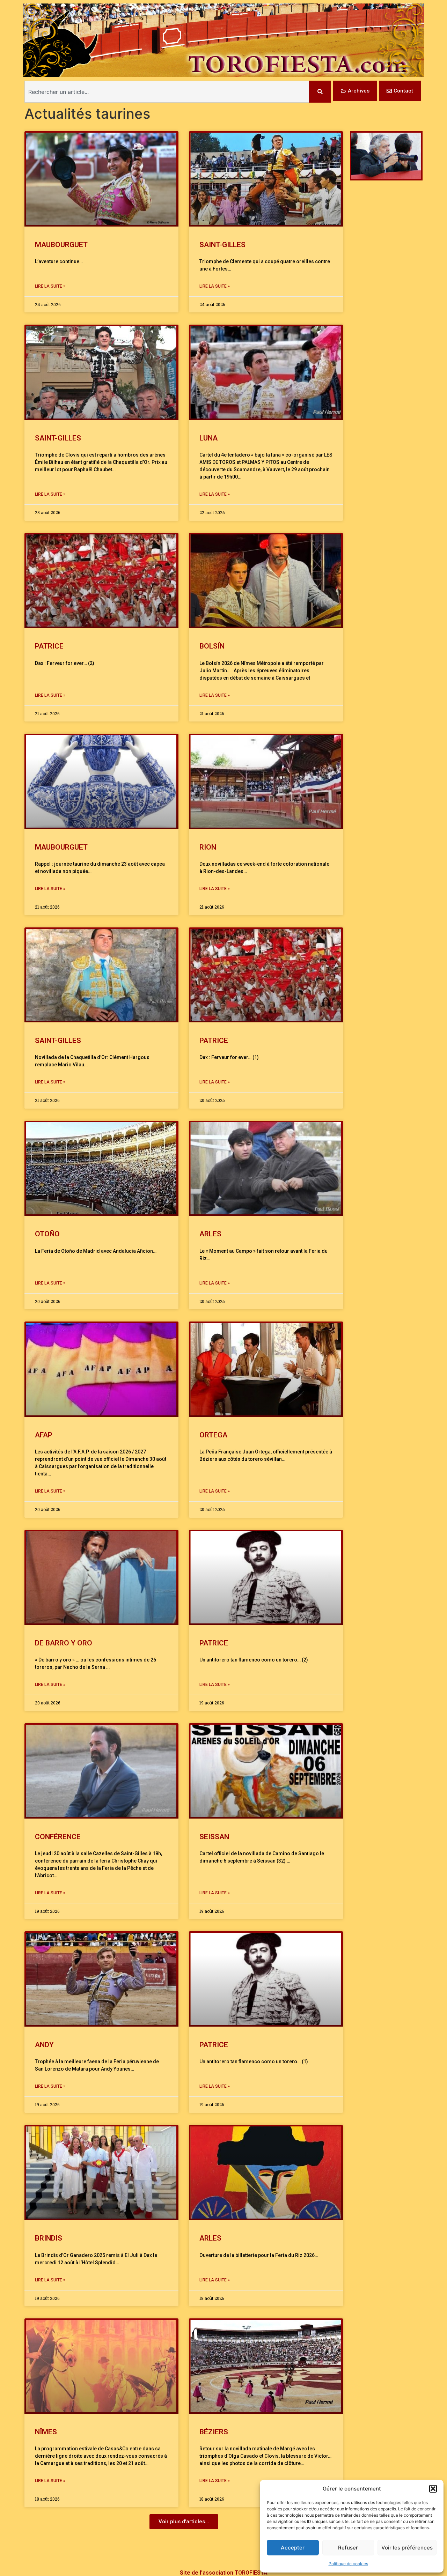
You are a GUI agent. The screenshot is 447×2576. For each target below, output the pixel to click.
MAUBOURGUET (63, 245)
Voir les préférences (407, 2548)
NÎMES (46, 2432)
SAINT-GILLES (222, 245)
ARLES (210, 1234)
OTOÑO (47, 1234)
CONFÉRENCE (58, 1837)
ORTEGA (213, 1435)
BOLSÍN (212, 646)
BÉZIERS (214, 2432)
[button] (433, 2489)
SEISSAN (214, 1837)
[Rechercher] (320, 92)
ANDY (44, 2045)
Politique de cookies (348, 2564)
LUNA (208, 438)
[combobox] (167, 92)
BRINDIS (49, 2238)
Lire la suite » (50, 286)
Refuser (348, 2548)
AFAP (44, 1435)
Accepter (293, 2548)
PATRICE (49, 646)
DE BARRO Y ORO (64, 1643)
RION (208, 847)
